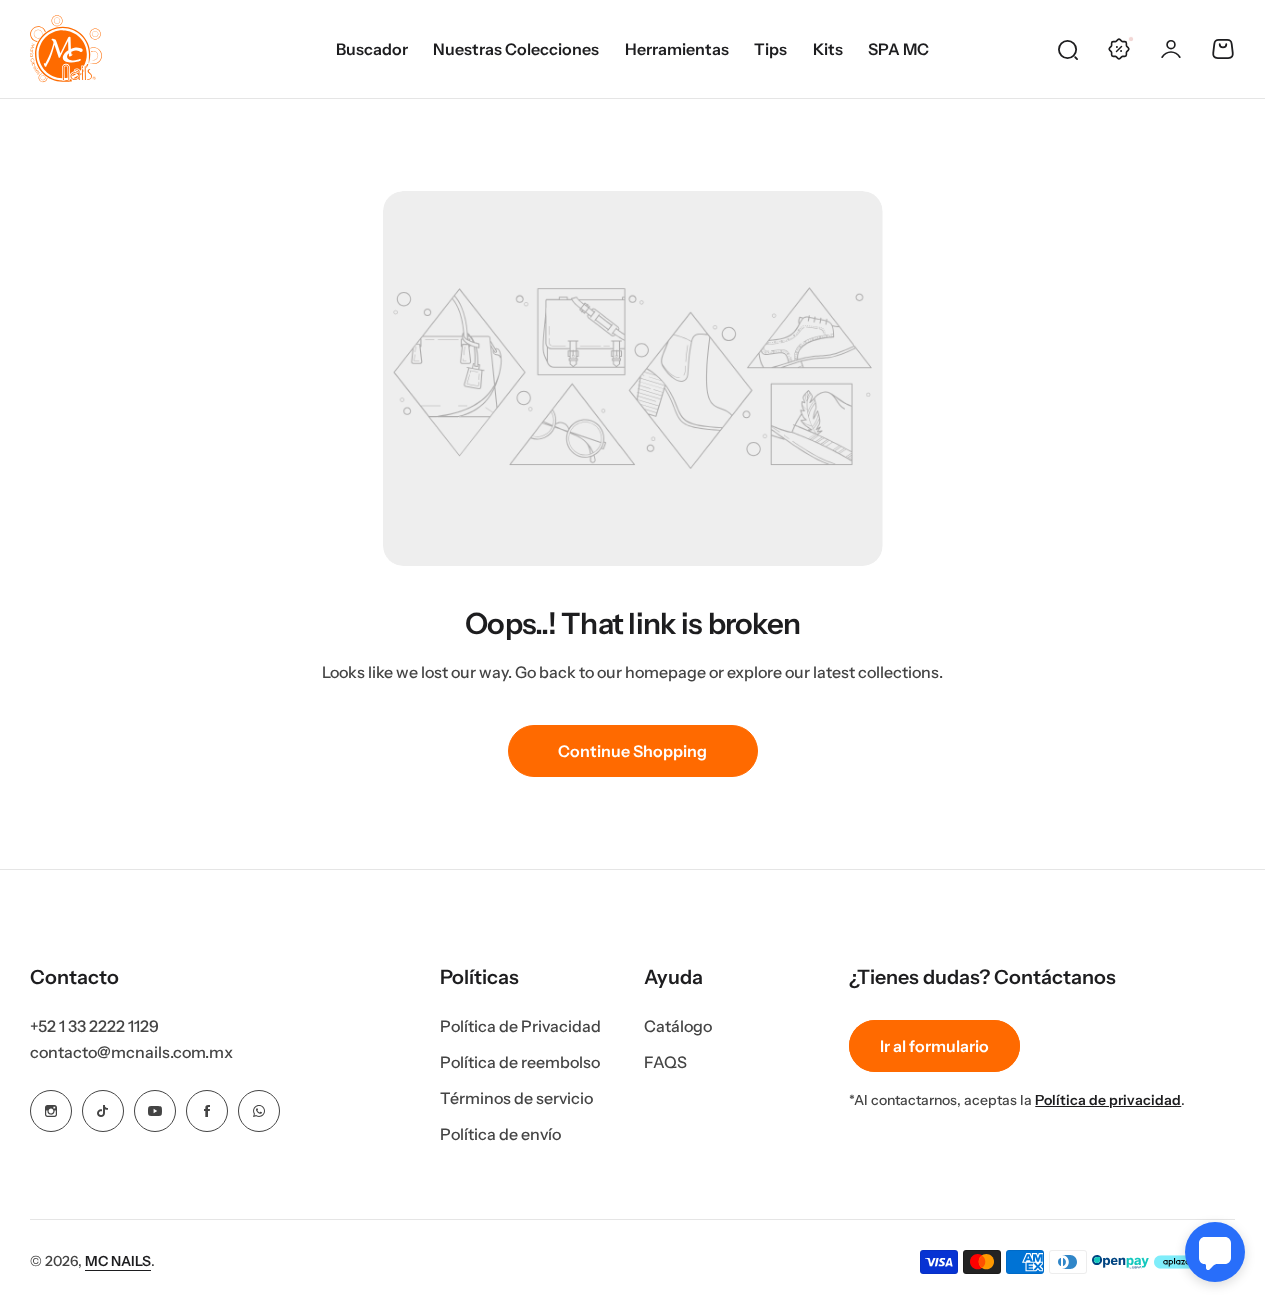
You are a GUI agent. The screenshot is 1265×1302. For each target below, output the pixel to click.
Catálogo (678, 1026)
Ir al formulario (934, 1046)
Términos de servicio (516, 1098)
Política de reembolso (520, 1062)
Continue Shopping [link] (632, 751)
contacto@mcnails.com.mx (131, 1052)
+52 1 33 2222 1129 (94, 1026)
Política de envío (500, 1134)
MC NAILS (118, 1261)
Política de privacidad (1108, 1100)
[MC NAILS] (66, 49)
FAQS (665, 1062)
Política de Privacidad (520, 1026)
